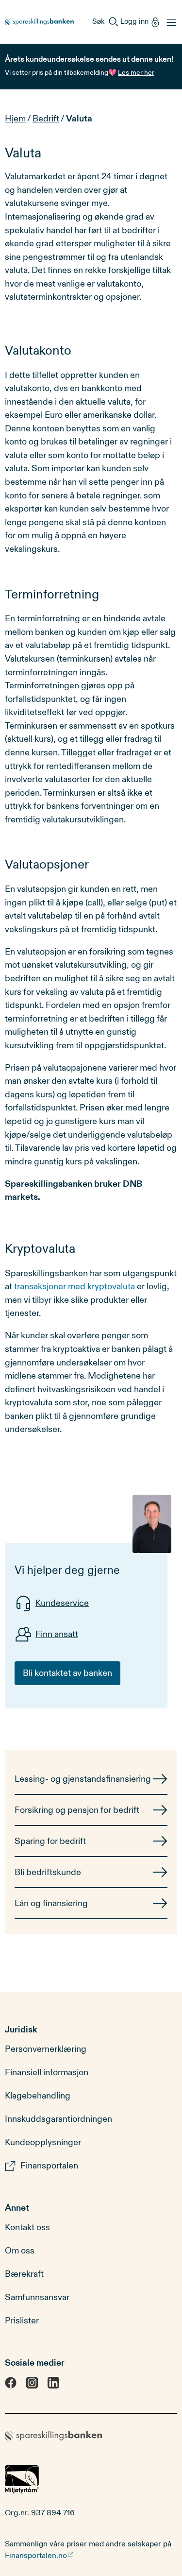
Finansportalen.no (36, 2556)
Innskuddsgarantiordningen (58, 2119)
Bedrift (46, 119)
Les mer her (136, 73)
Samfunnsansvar (37, 2297)
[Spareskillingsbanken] (39, 22)
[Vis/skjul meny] (169, 22)
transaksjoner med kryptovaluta (74, 1287)
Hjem (15, 119)
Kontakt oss (27, 2227)
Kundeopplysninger (43, 2143)
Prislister (22, 2320)
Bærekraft (24, 2274)
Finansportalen (49, 2166)
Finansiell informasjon (47, 2073)
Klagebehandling (38, 2096)
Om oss (20, 2251)
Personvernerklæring (46, 2049)
